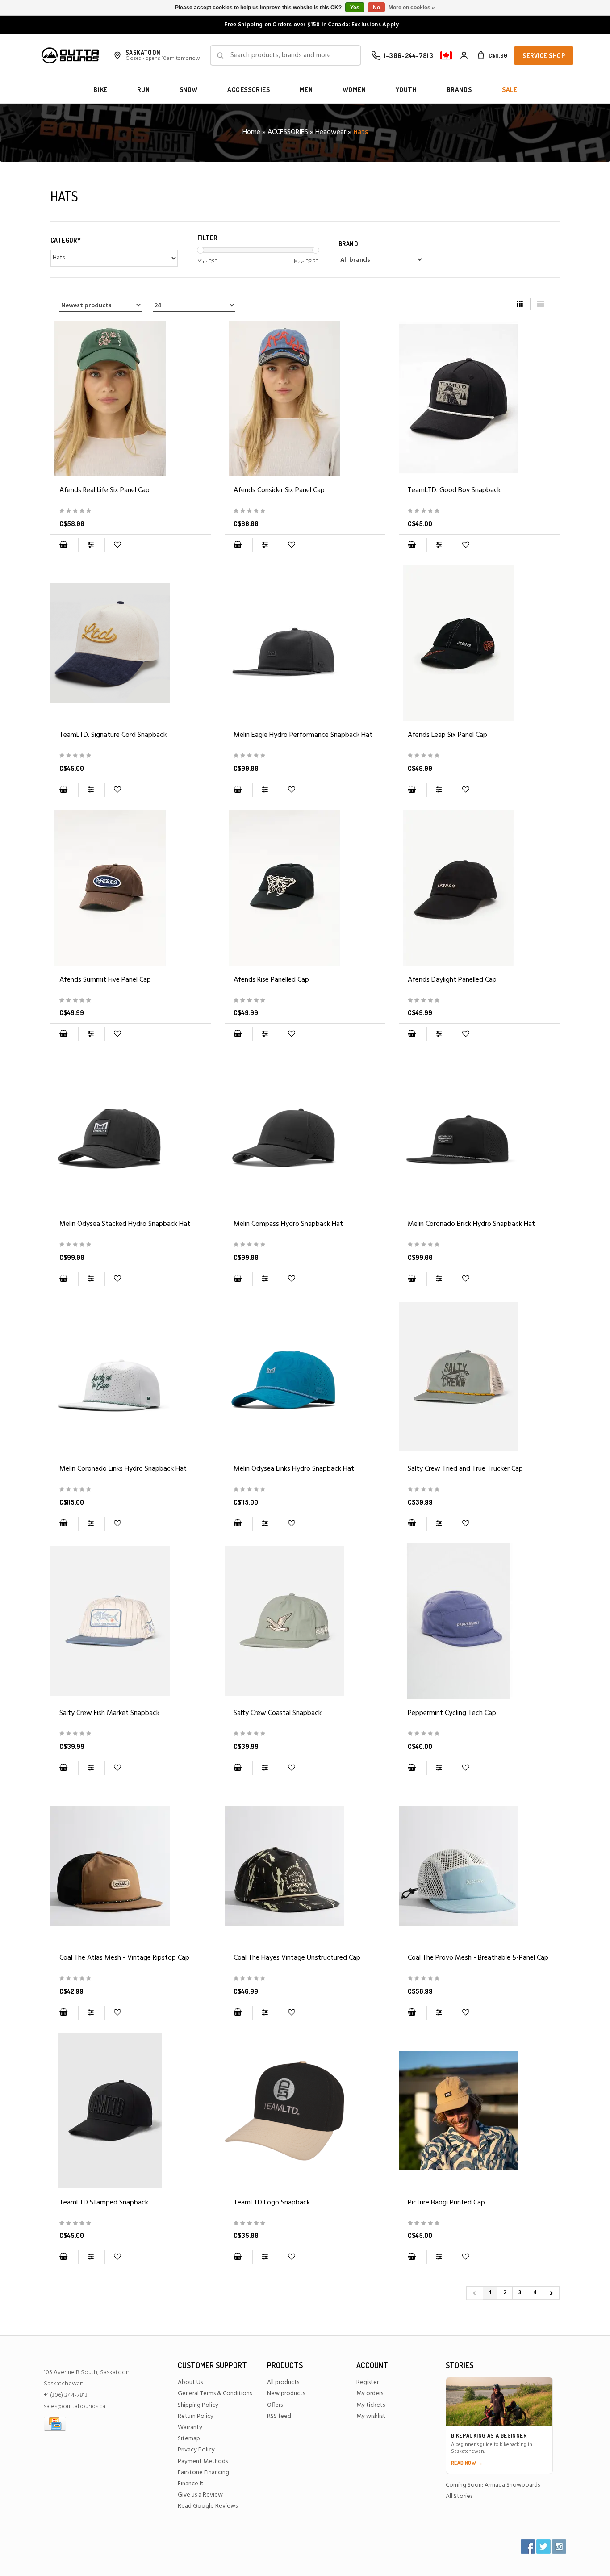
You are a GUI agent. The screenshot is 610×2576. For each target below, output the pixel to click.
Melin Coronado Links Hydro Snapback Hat (123, 1469)
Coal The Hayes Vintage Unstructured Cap (297, 1958)
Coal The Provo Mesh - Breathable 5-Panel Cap (478, 1958)
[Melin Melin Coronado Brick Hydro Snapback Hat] (479, 1132)
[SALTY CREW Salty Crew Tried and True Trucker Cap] (479, 1377)
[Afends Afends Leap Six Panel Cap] (479, 643)
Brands (459, 90)
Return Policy (196, 2416)
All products (283, 2382)
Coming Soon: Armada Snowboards (493, 2485)
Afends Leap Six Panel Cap (447, 735)
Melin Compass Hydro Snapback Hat (288, 1224)
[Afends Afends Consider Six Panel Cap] (305, 398)
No (376, 8)
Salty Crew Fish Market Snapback (109, 1713)
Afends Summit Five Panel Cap (105, 980)
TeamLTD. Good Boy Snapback (454, 490)
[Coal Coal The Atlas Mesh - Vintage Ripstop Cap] (131, 1866)
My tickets (371, 2405)
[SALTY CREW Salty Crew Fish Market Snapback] (131, 1621)
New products (286, 2394)
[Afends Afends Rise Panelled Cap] (305, 888)
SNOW (189, 90)
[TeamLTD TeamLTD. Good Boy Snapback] (479, 398)
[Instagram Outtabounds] (559, 2547)
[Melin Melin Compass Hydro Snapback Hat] (305, 1132)
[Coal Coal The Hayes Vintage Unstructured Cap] (305, 1866)
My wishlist (371, 2416)
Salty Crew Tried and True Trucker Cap (465, 1469)
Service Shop (544, 56)
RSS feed (279, 2416)
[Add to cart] (63, 545)
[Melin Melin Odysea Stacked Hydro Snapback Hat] (131, 1132)
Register (368, 2382)
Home (251, 132)
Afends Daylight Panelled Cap (452, 980)
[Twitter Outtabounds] (543, 2547)
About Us (190, 2382)
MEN (306, 90)
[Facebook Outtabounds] (528, 2547)
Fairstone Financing (203, 2473)
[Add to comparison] (91, 545)
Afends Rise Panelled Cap (271, 980)
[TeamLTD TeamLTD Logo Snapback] (305, 2111)
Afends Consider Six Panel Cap (279, 490)
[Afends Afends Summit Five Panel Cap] (131, 888)
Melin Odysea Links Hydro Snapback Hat (294, 1469)
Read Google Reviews (208, 2506)
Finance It (191, 2484)
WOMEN (354, 90)
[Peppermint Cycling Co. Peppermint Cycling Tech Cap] (479, 1621)
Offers (275, 2405)
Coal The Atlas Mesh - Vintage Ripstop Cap (124, 1958)
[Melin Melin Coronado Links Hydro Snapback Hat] (131, 1377)
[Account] (464, 55)
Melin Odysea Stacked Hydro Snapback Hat (125, 1224)
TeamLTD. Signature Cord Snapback (113, 735)
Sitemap (189, 2439)
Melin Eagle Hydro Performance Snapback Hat (303, 735)
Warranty (190, 2428)
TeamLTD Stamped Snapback (104, 2203)
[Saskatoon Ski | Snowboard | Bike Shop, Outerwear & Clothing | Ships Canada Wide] (70, 55)
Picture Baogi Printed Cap (446, 2203)
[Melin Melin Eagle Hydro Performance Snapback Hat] (305, 643)
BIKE (100, 90)
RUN (144, 90)
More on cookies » (412, 8)
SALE (510, 90)
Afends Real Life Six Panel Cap (104, 490)
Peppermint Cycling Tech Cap (452, 1713)
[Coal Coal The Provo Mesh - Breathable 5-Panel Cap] (479, 1866)
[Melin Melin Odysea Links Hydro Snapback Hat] (305, 1377)
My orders (370, 2394)
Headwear (331, 132)
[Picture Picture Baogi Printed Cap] (479, 2111)
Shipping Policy (198, 2405)
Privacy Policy (196, 2450)
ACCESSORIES (249, 90)
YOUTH (406, 90)
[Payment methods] (55, 2423)
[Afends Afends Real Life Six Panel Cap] (131, 398)
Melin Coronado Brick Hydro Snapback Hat (471, 1224)
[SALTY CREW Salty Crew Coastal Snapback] (305, 1621)
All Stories (459, 2496)
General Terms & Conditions (215, 2394)
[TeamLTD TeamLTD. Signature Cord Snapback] (131, 643)
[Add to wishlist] (117, 545)
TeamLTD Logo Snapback (272, 2203)
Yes (355, 8)
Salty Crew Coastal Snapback (278, 1713)
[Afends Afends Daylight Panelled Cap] (479, 888)
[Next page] (551, 2293)
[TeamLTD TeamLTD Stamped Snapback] (131, 2111)
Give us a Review (200, 2495)
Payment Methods (203, 2461)
